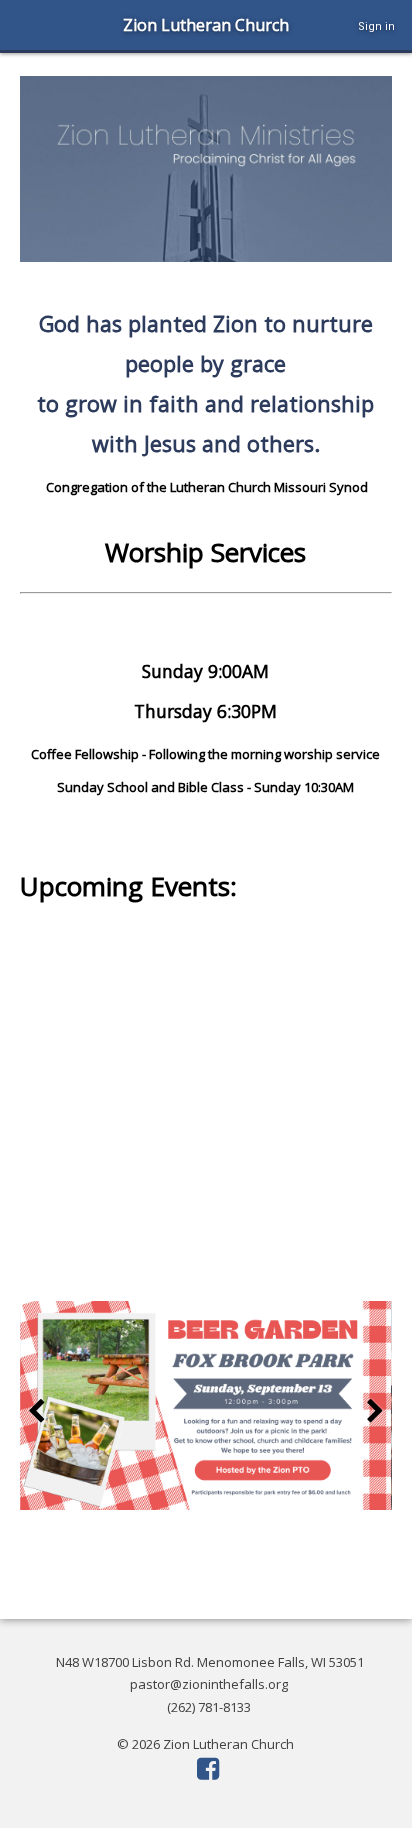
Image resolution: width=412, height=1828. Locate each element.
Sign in (376, 26)
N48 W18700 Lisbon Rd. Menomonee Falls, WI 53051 (210, 1662)
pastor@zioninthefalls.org (209, 1684)
